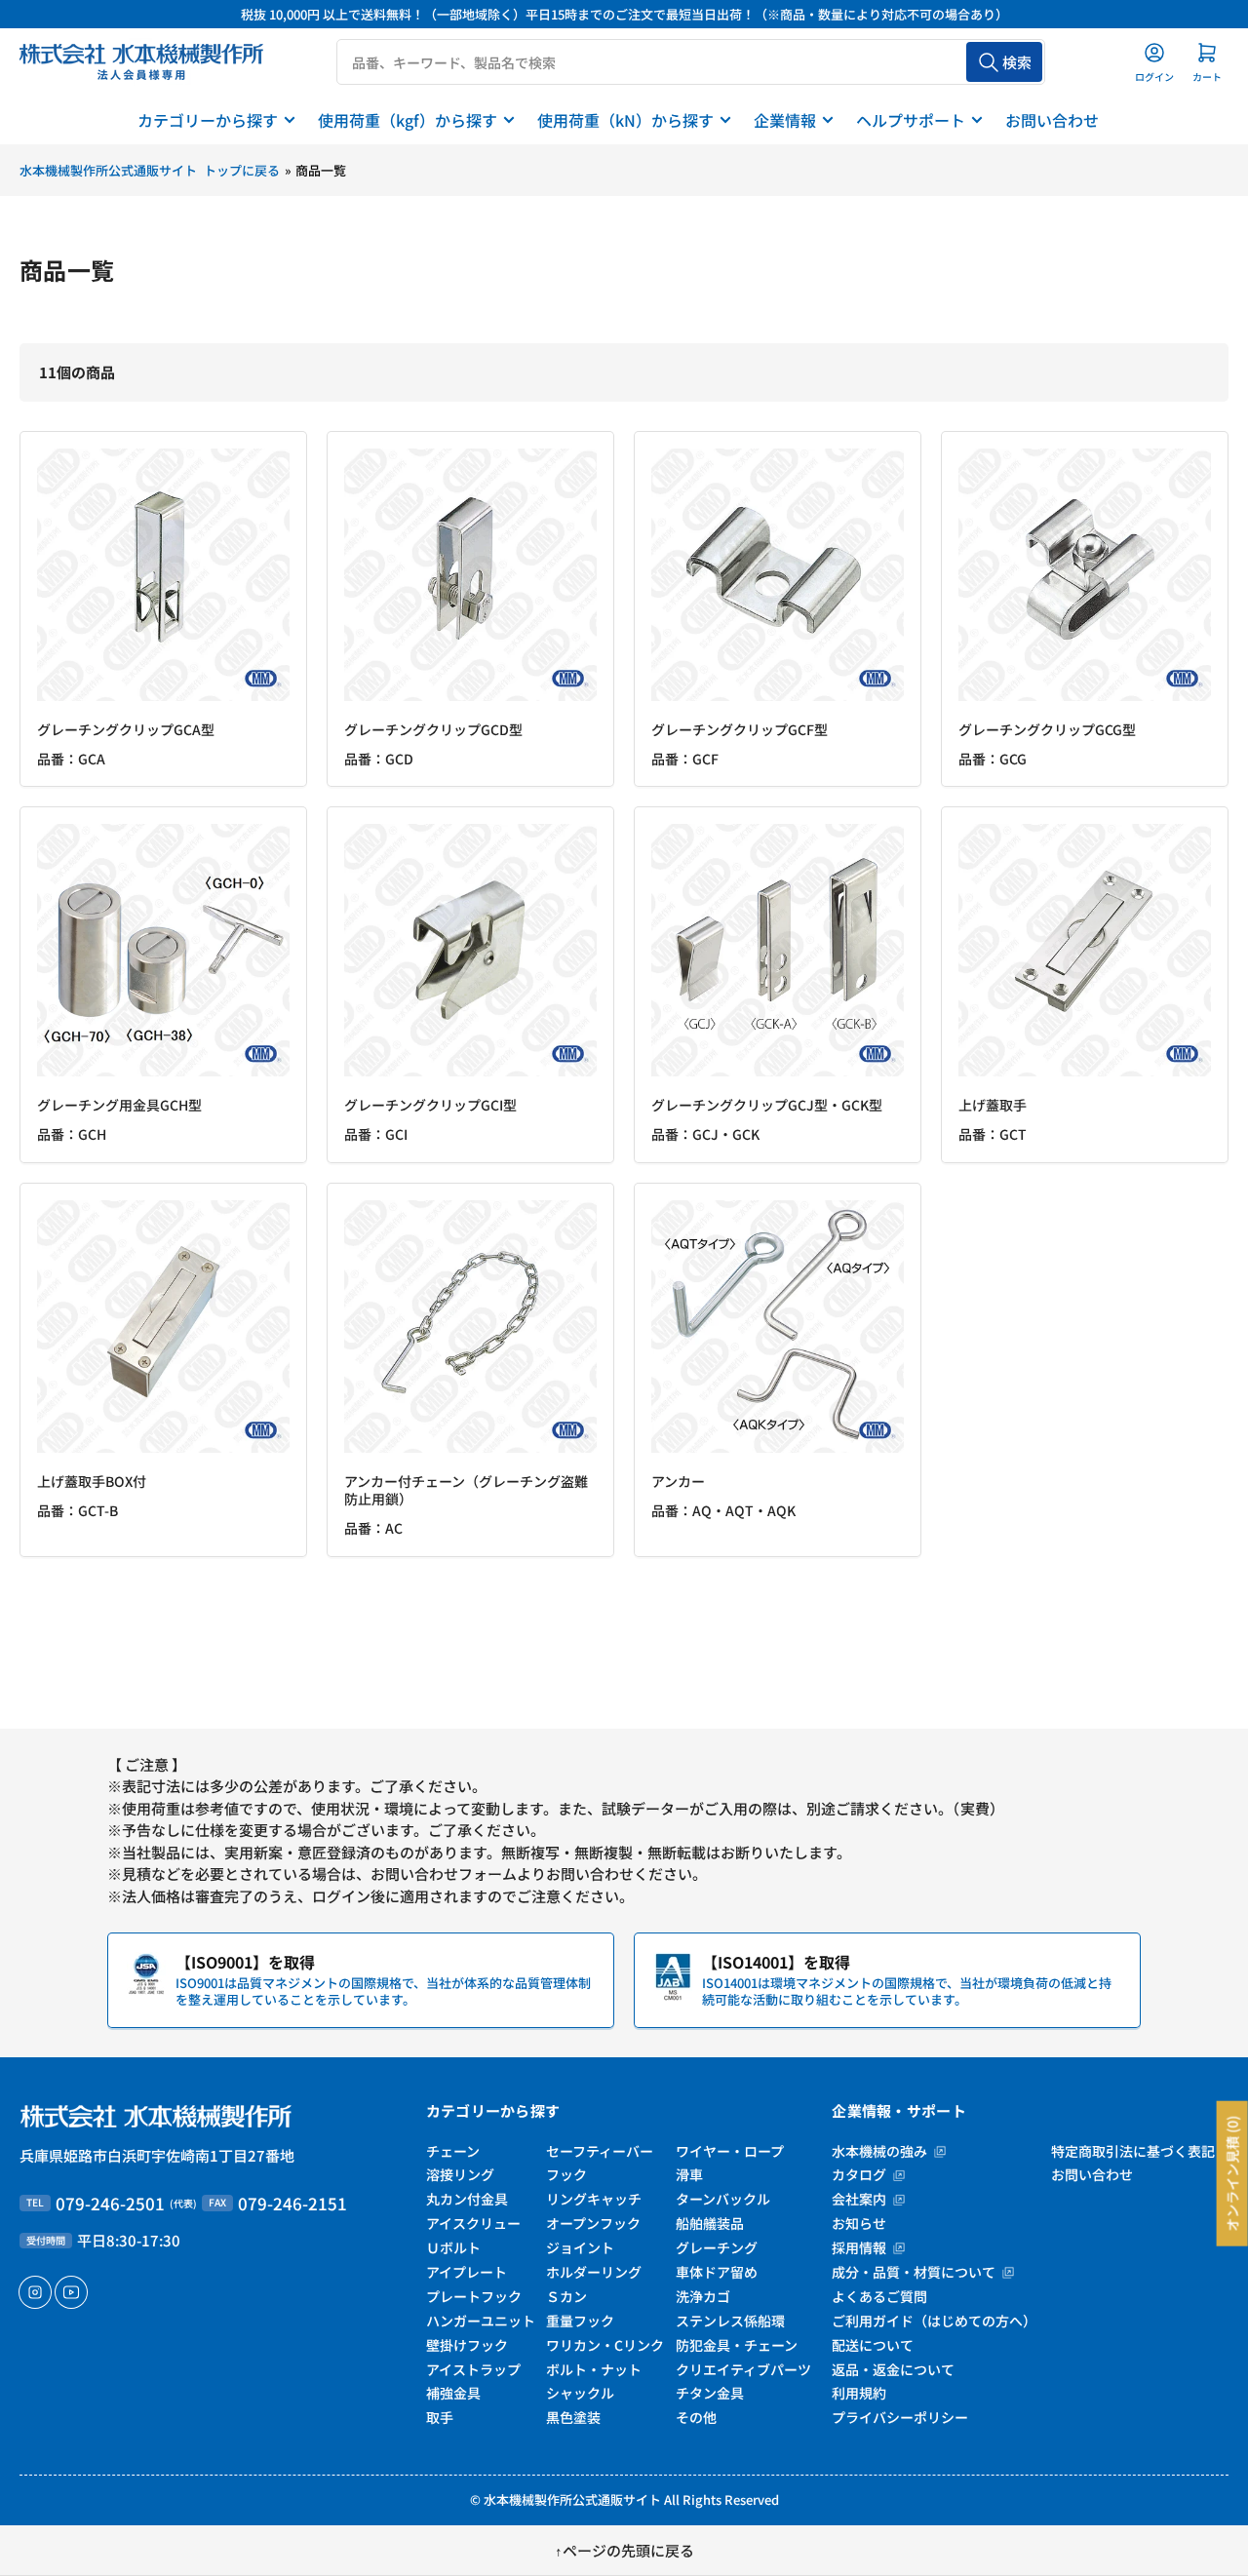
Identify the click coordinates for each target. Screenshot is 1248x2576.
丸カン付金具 (467, 2199)
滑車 (689, 2174)
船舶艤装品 (710, 2223)
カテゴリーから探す (208, 120)
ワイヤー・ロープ (730, 2151)
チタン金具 (710, 2393)
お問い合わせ (1052, 120)
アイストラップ (473, 2369)
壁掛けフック (467, 2345)
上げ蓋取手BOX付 (92, 1481)
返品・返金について (893, 2369)
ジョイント (580, 2247)
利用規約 (859, 2393)
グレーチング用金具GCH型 (119, 1105)
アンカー (678, 1481)
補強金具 (453, 2393)
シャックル (580, 2393)
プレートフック (474, 2296)
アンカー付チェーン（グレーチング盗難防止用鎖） (466, 1490)
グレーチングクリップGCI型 (430, 1105)
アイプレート (467, 2272)
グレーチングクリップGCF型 (740, 729)
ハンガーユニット (481, 2321)
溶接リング (460, 2174)
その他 (696, 2417)
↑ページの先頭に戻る (624, 2550)
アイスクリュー (473, 2223)
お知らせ (859, 2223)
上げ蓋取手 (993, 1105)
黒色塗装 (573, 2417)
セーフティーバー (600, 2151)
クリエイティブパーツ (743, 2369)
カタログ (860, 2174)
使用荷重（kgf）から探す (408, 120)
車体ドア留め (717, 2272)
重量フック (580, 2321)
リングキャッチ (594, 2199)
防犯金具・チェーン (737, 2345)
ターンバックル (723, 2199)
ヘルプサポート (911, 120)
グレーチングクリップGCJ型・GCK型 (767, 1105)
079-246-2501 (110, 2203)
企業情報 (785, 120)
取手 (440, 2417)
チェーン (453, 2151)
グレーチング (717, 2247)
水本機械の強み (881, 2151)
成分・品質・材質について (915, 2272)
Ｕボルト (453, 2247)
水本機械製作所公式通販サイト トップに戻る (150, 170)
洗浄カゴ (703, 2296)
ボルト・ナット (594, 2369)
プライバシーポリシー (900, 2417)
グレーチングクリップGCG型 (1047, 729)
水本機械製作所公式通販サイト (572, 2499)
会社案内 (860, 2199)
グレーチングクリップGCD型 (433, 729)
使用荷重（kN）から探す (625, 120)
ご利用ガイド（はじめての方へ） (934, 2321)
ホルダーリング (594, 2272)
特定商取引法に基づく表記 (1133, 2151)
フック (566, 2174)
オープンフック (593, 2223)
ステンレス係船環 (730, 2321)
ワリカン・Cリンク (605, 2345)
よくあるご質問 (879, 2296)
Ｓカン (566, 2296)
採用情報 (860, 2247)
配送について (873, 2345)
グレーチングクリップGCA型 (126, 729)
